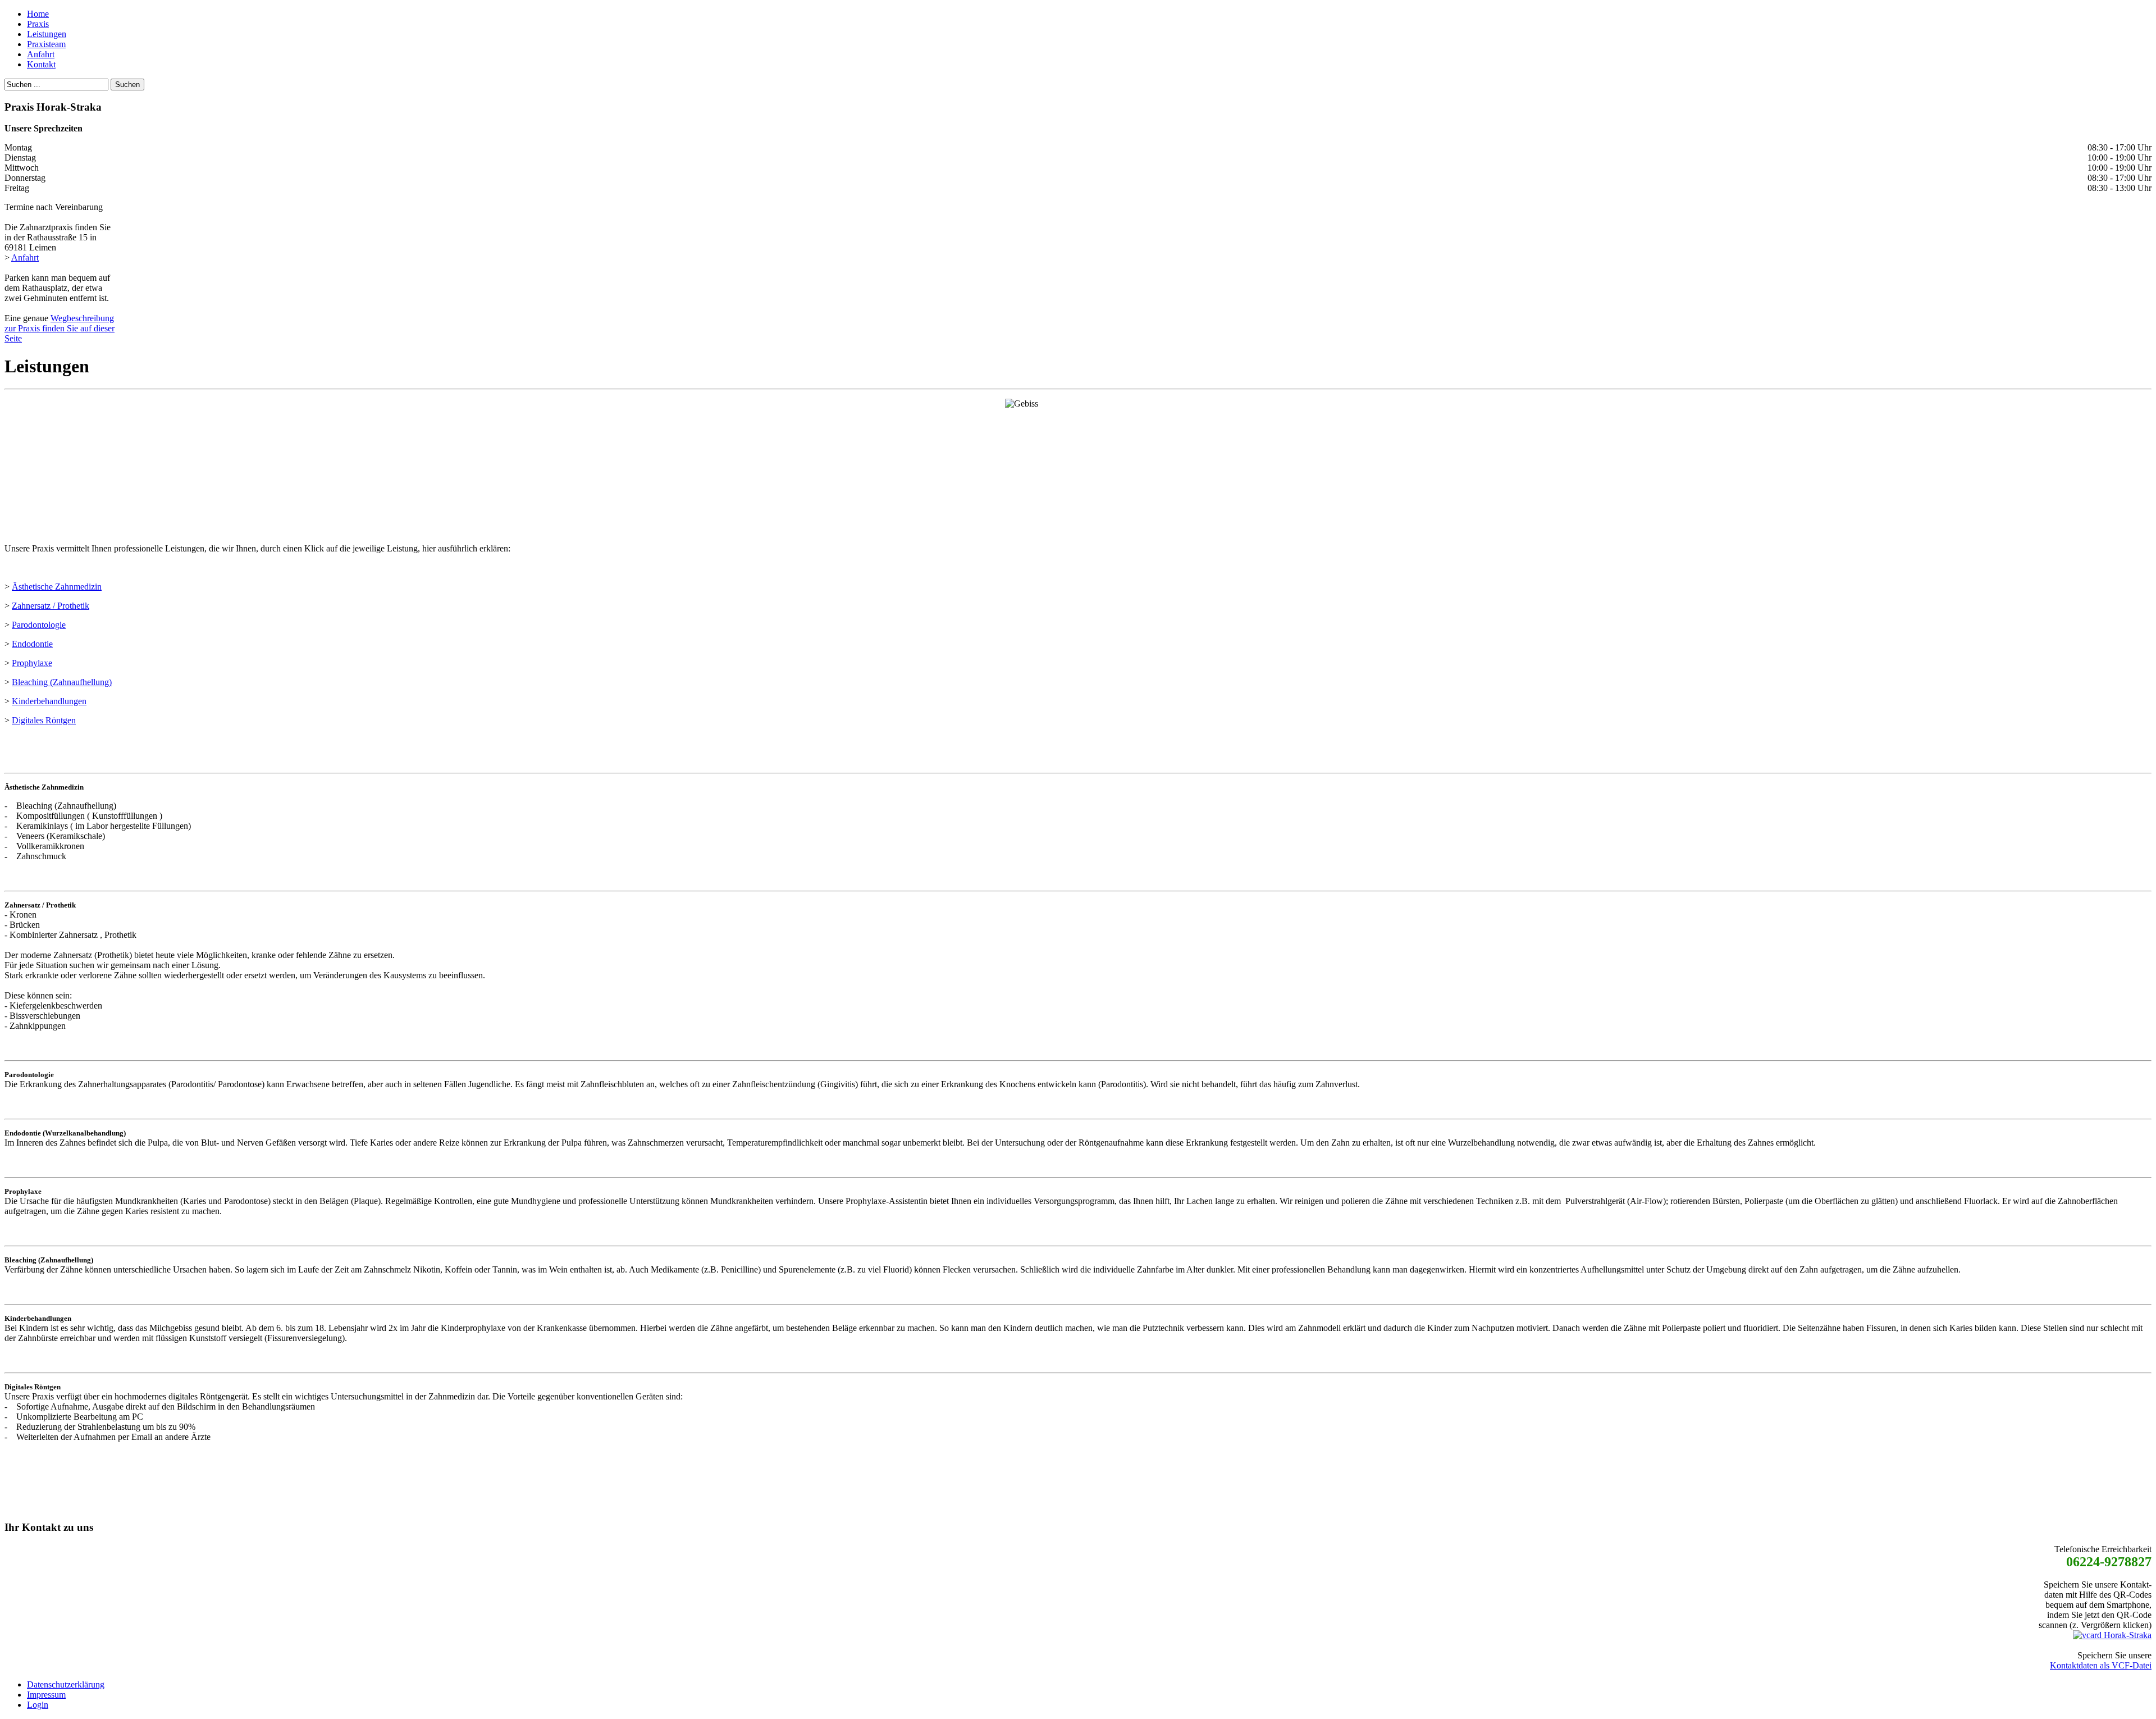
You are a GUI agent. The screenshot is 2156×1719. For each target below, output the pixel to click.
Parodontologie (39, 625)
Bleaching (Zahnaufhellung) (62, 682)
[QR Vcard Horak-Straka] (2112, 1635)
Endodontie (32, 644)
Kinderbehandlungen (49, 701)
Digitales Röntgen (44, 720)
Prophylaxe (32, 663)
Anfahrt (25, 257)
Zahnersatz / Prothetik (51, 606)
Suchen (127, 85)
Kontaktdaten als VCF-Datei (2101, 1665)
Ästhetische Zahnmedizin (57, 587)
